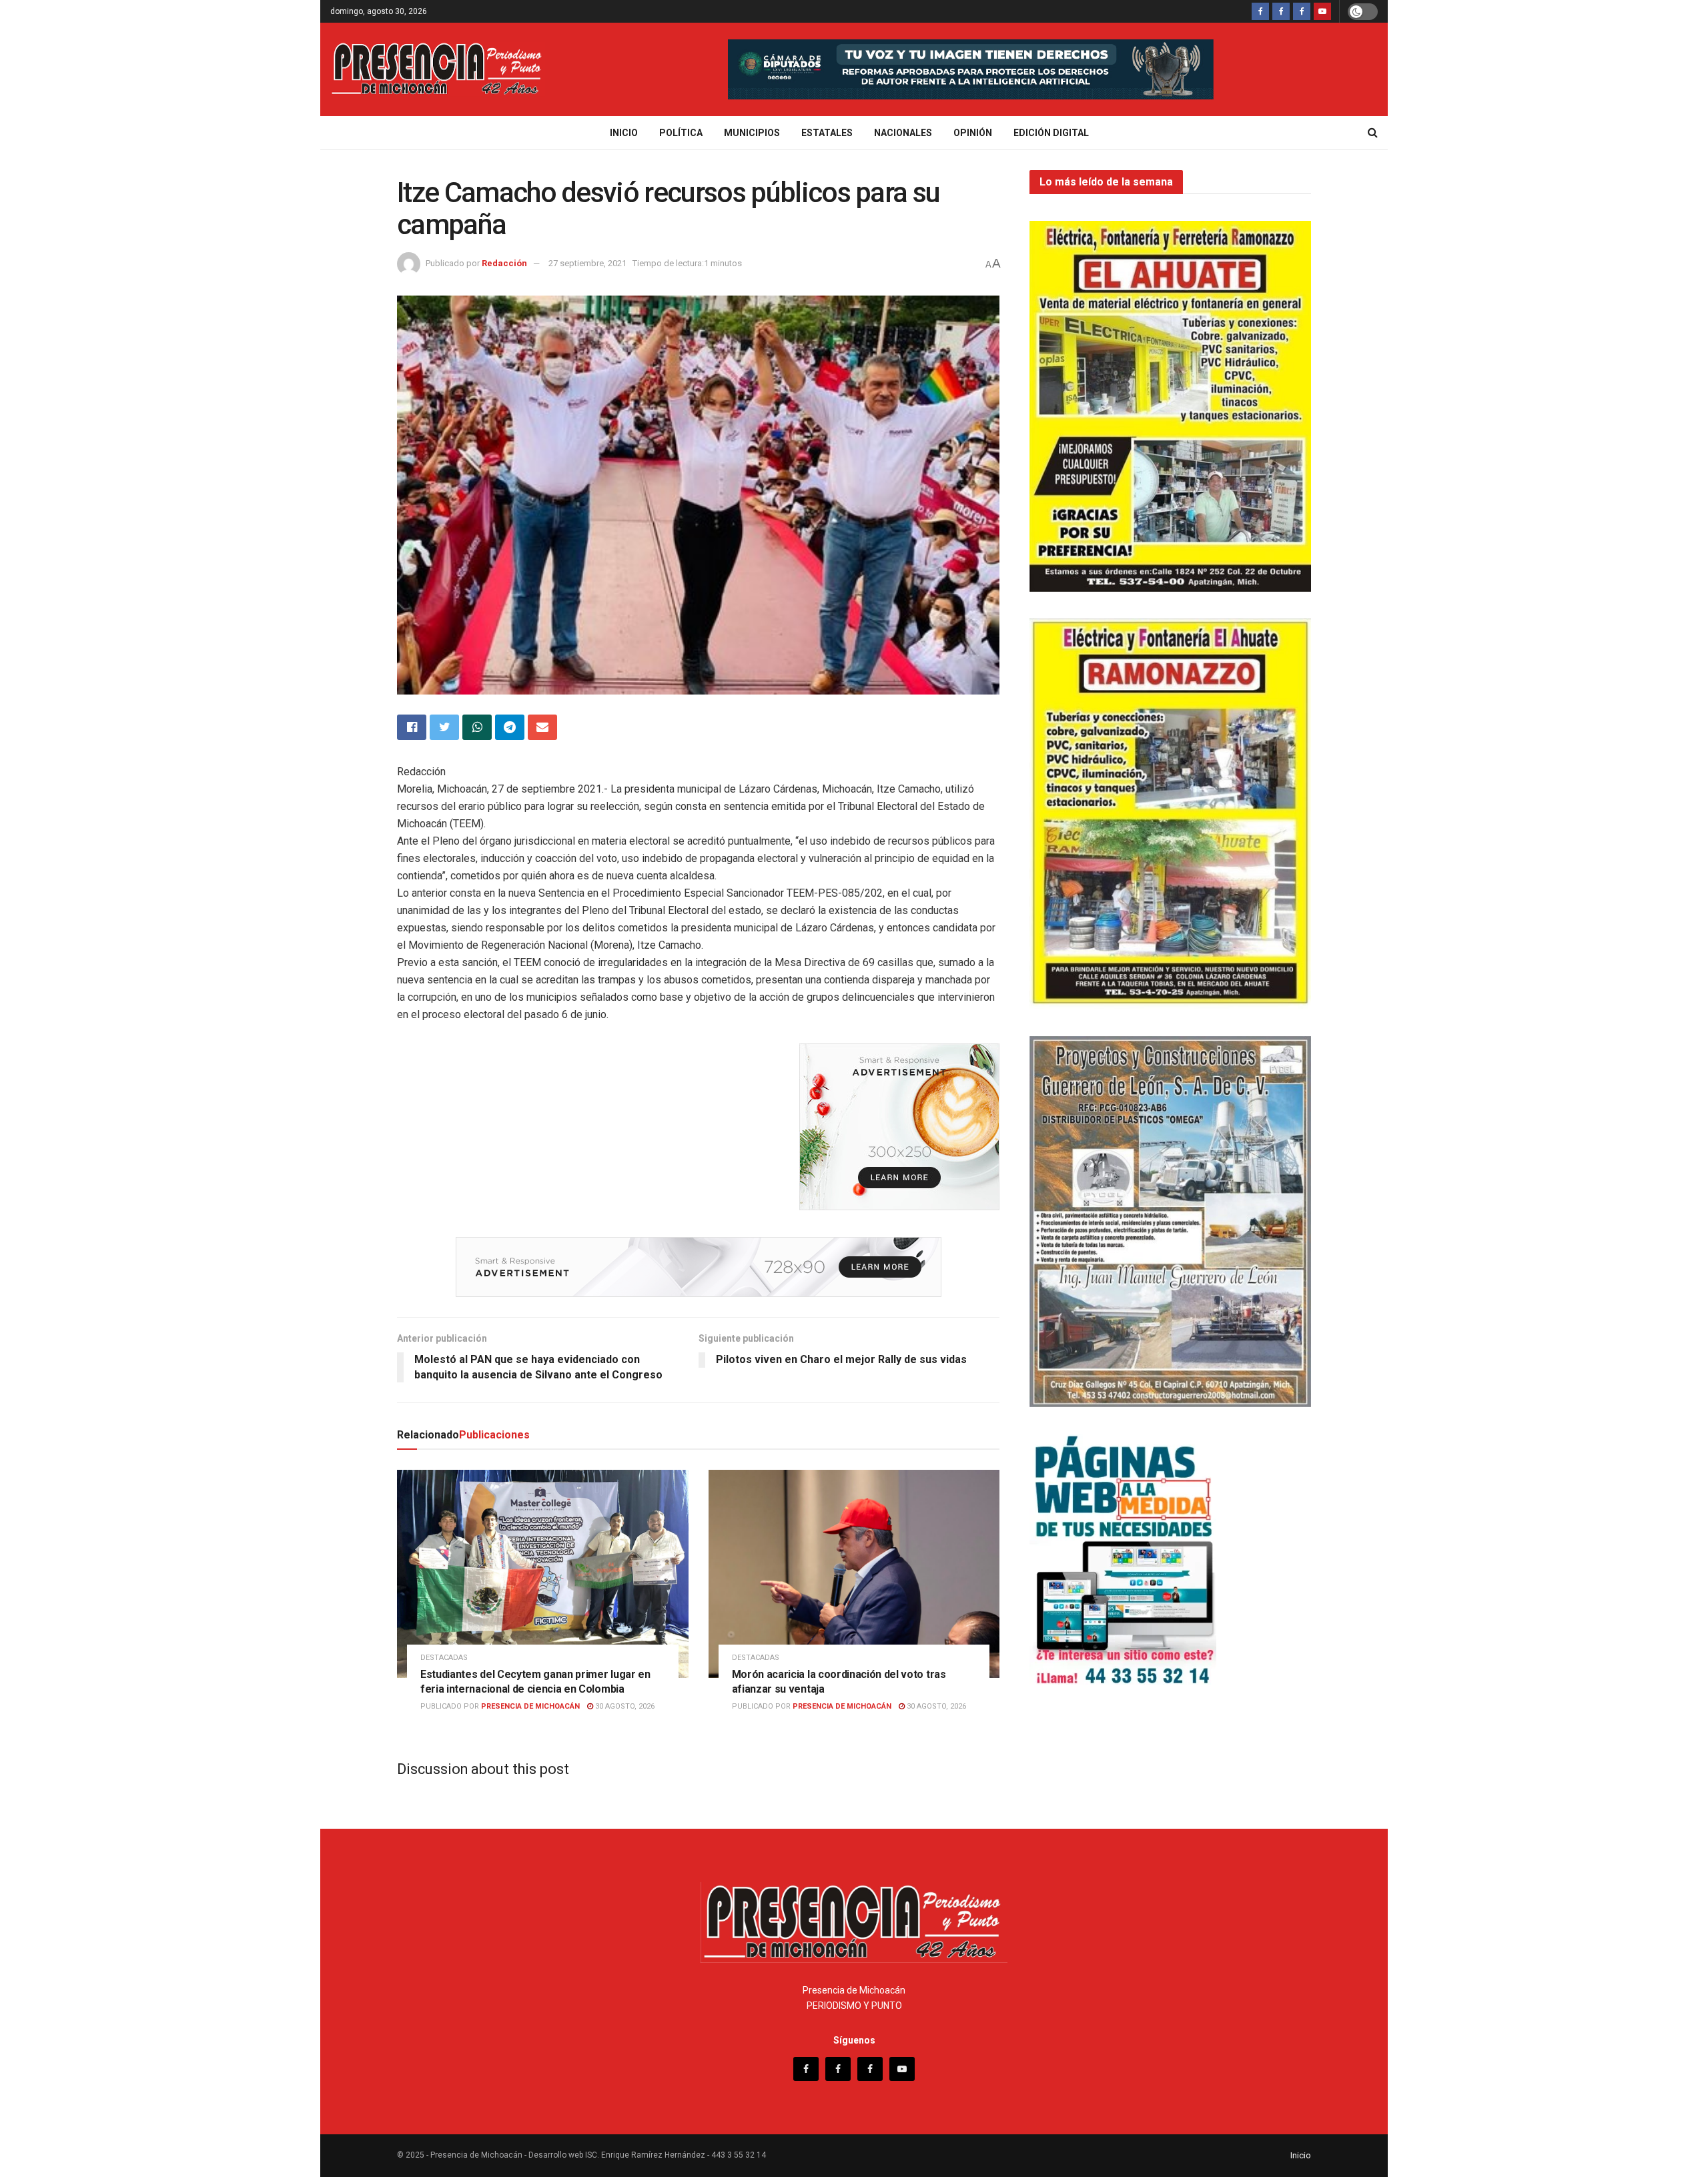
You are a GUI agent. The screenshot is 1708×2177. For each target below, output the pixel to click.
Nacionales (903, 133)
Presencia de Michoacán (530, 1706)
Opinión (973, 133)
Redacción (504, 263)
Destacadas (444, 1658)
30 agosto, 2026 (624, 1706)
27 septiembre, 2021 (587, 263)
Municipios (752, 133)
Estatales (827, 133)
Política (681, 133)
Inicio (624, 133)
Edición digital (1051, 133)
